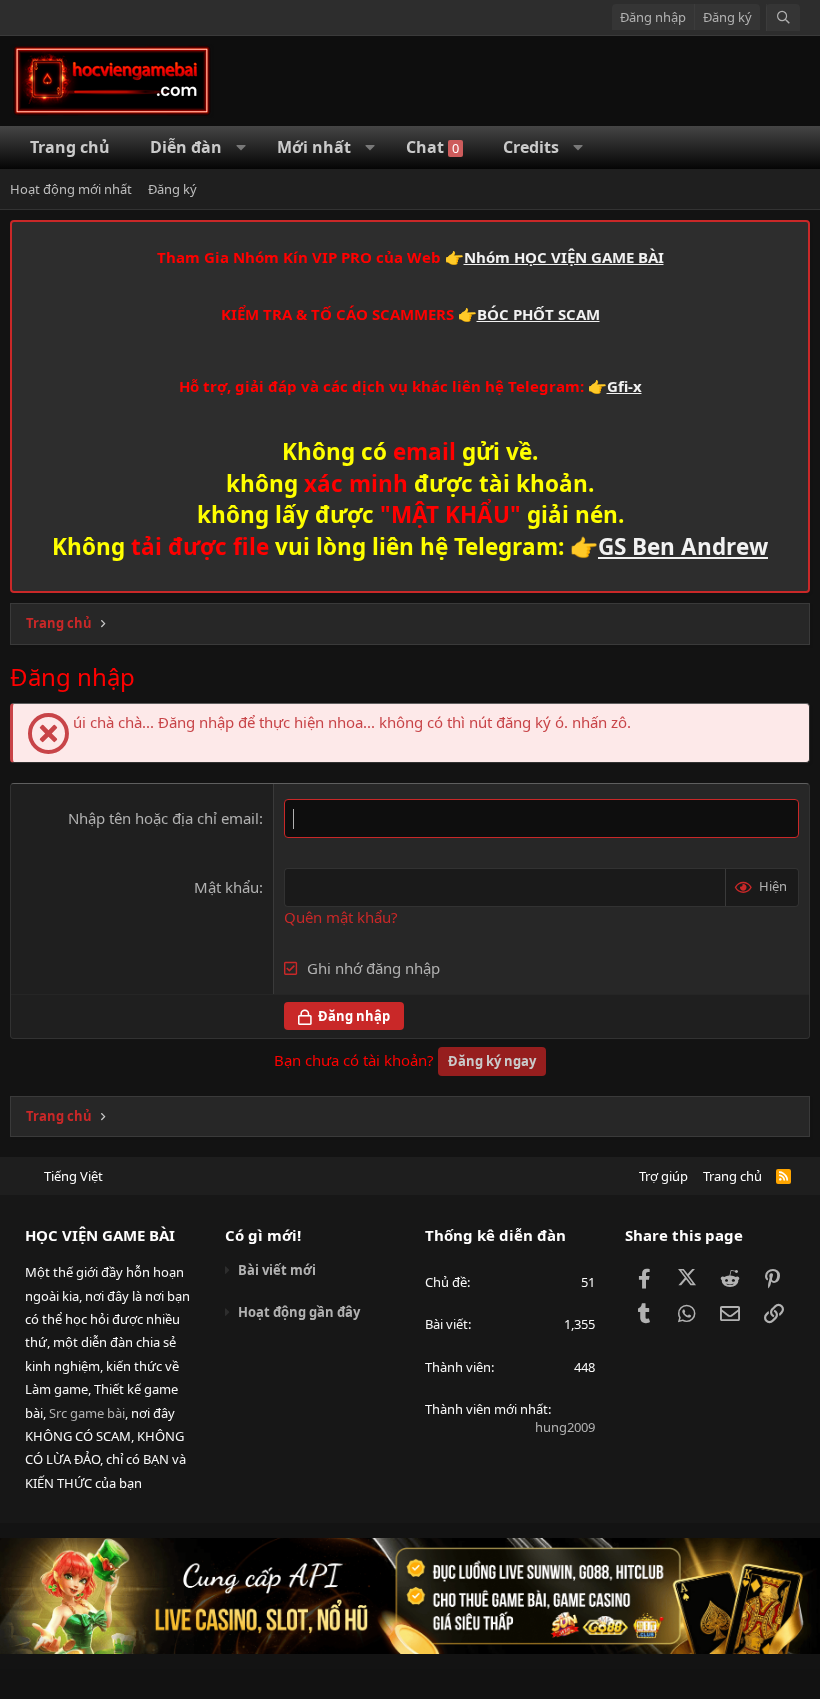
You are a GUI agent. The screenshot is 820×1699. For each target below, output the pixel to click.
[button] (241, 147)
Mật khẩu (226, 887)
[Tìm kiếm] (783, 17)
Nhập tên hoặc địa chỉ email (163, 818)
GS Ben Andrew (683, 546)
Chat (432, 147)
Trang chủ (732, 1176)
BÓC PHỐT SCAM (538, 314)
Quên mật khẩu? (341, 917)
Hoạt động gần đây (299, 1312)
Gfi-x (624, 386)
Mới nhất (314, 147)
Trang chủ (70, 147)
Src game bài (87, 1413)
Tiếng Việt (73, 1176)
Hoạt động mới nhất (71, 189)
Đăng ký (172, 189)
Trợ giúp (663, 1176)
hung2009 (565, 1427)
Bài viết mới (277, 1270)
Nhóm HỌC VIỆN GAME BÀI (564, 257)
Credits (531, 147)
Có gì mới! (263, 1235)
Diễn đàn (186, 147)
